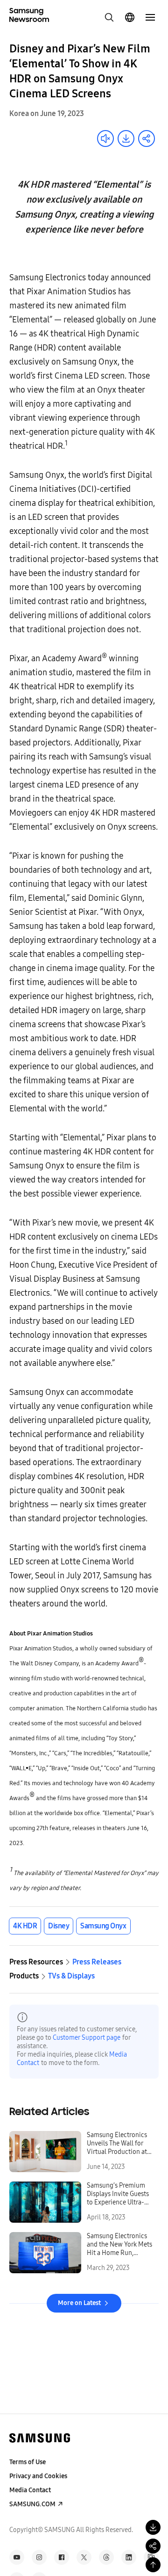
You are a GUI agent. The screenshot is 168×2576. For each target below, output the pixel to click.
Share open (147, 139)
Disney (59, 1926)
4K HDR (25, 1926)
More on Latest (79, 2303)
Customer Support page (87, 2038)
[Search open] (109, 17)
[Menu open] (150, 17)
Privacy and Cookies (38, 2476)
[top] (153, 2565)
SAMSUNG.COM (32, 2504)
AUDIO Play (105, 139)
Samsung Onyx (103, 1926)
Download (126, 139)
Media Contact (30, 2490)
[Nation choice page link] (130, 17)
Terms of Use (28, 2462)
